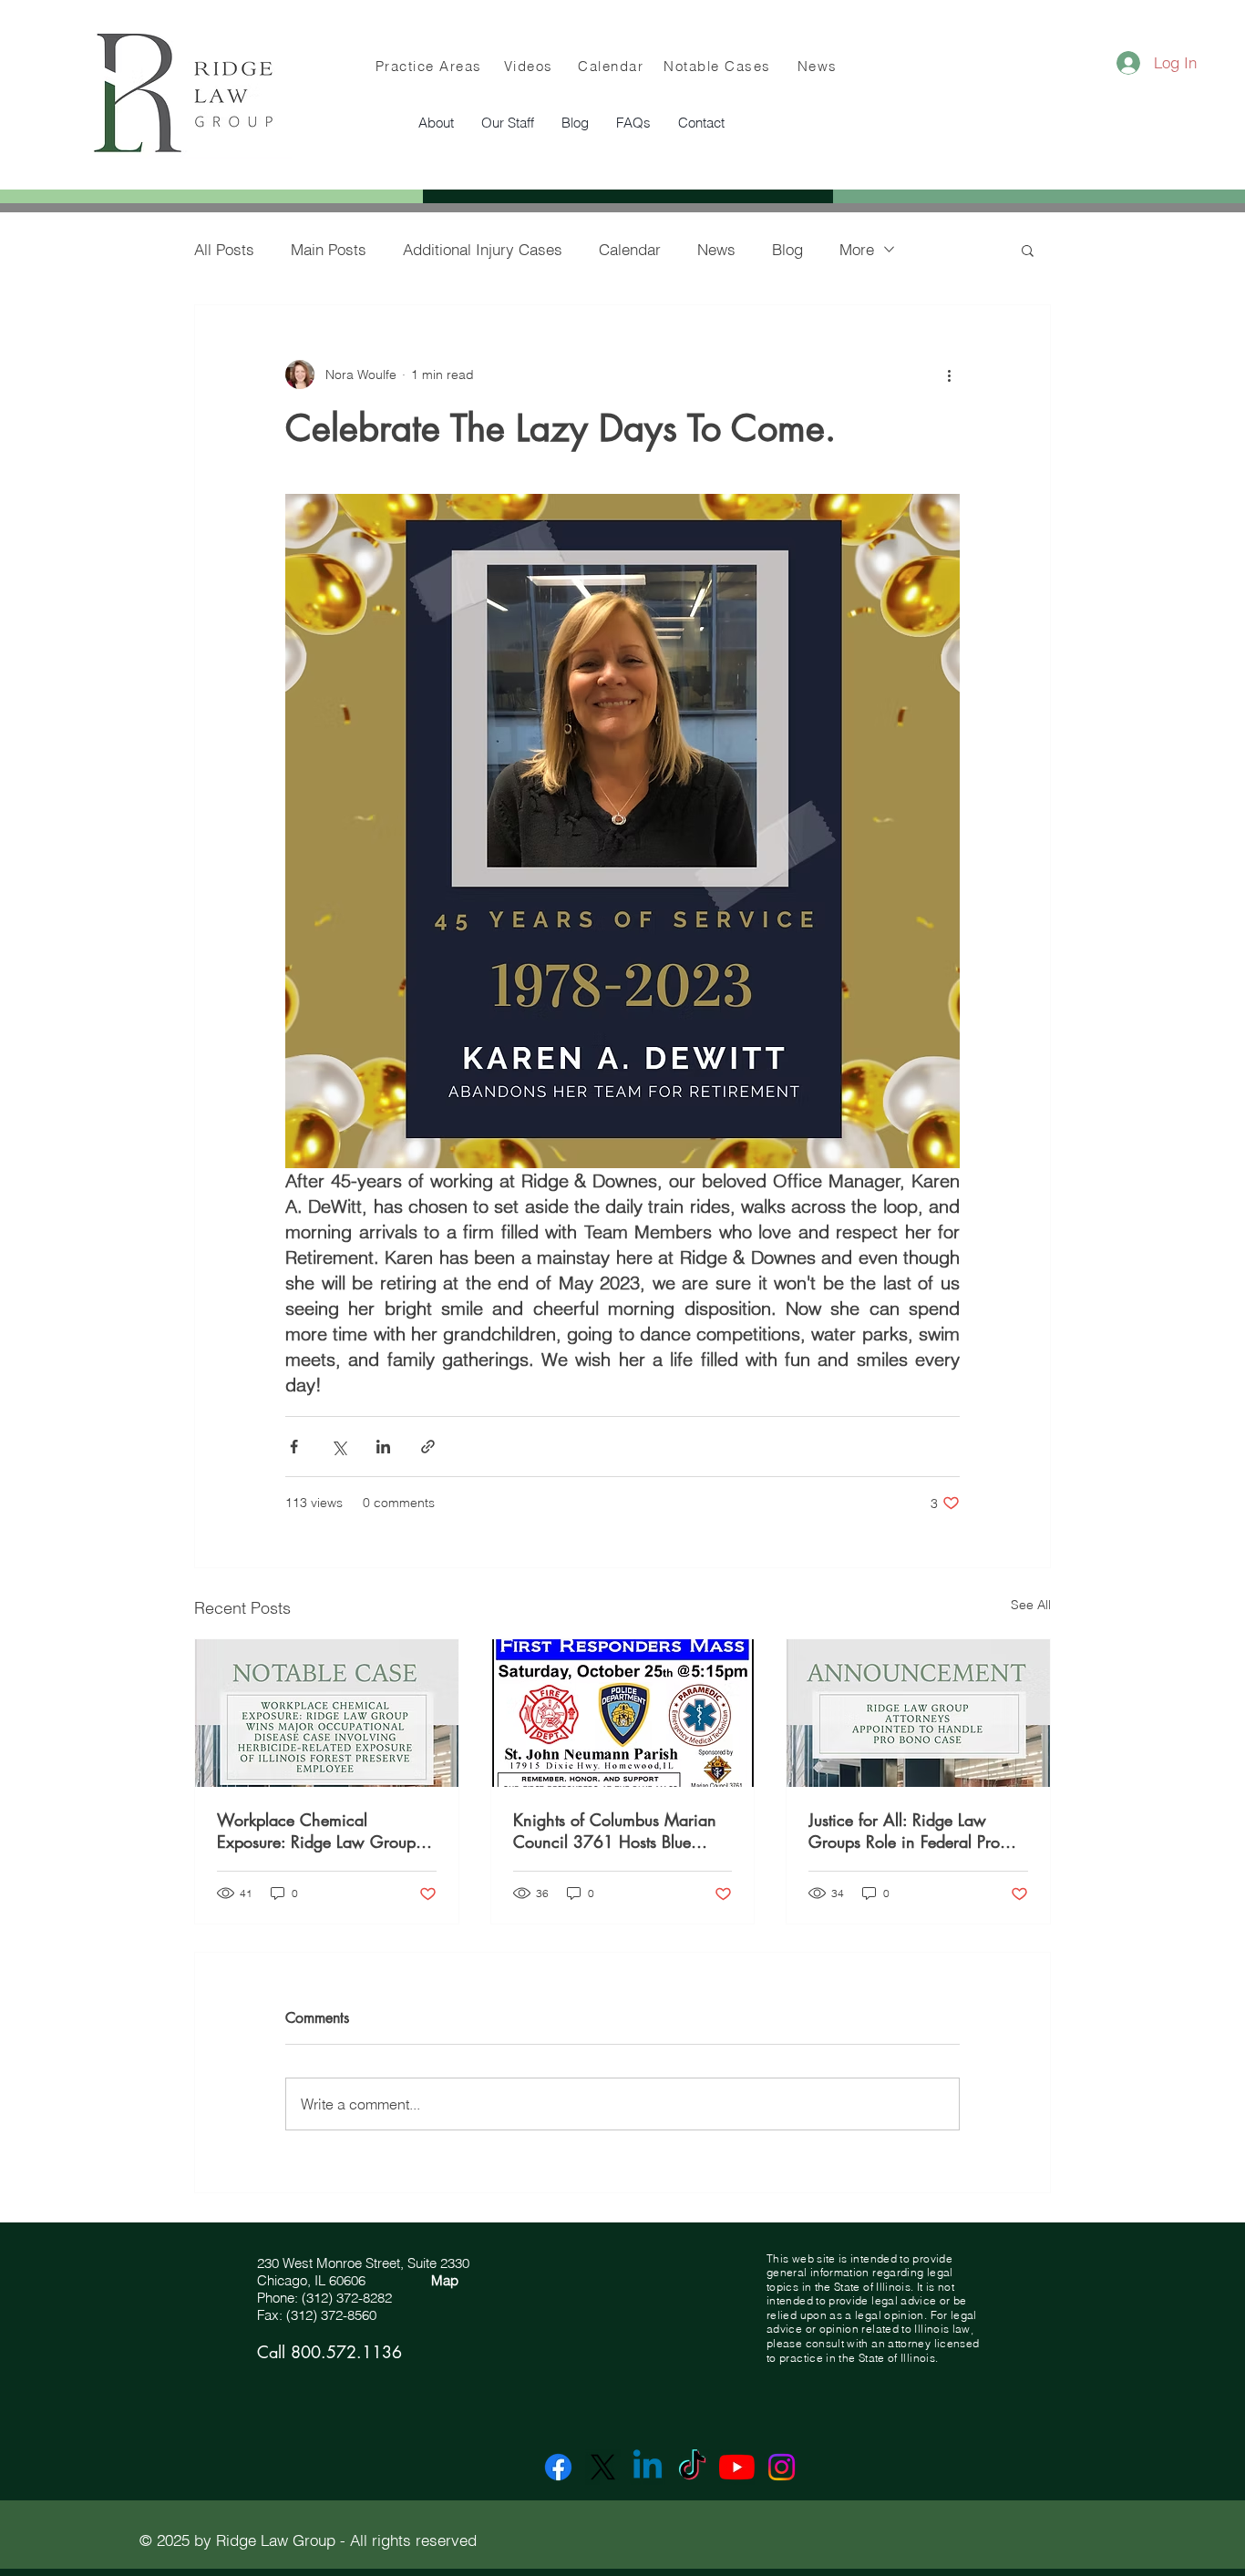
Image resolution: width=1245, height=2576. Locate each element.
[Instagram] (782, 2467)
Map (445, 2280)
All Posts (224, 249)
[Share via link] (428, 1447)
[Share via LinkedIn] (383, 1447)
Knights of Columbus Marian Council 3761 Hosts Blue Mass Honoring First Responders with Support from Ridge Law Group (619, 1831)
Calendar (630, 249)
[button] (508, 123)
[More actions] (949, 375)
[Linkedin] (648, 2467)
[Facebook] (558, 2467)
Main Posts (329, 249)
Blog (787, 249)
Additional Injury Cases (483, 249)
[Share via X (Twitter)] (339, 1447)
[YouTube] (737, 2467)
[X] (603, 2467)
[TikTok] (692, 2467)
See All (1031, 1605)
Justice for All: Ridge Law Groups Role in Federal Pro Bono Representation (904, 1831)
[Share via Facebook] (294, 1447)
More (857, 249)
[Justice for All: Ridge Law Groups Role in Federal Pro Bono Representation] (918, 1713)
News (716, 249)
